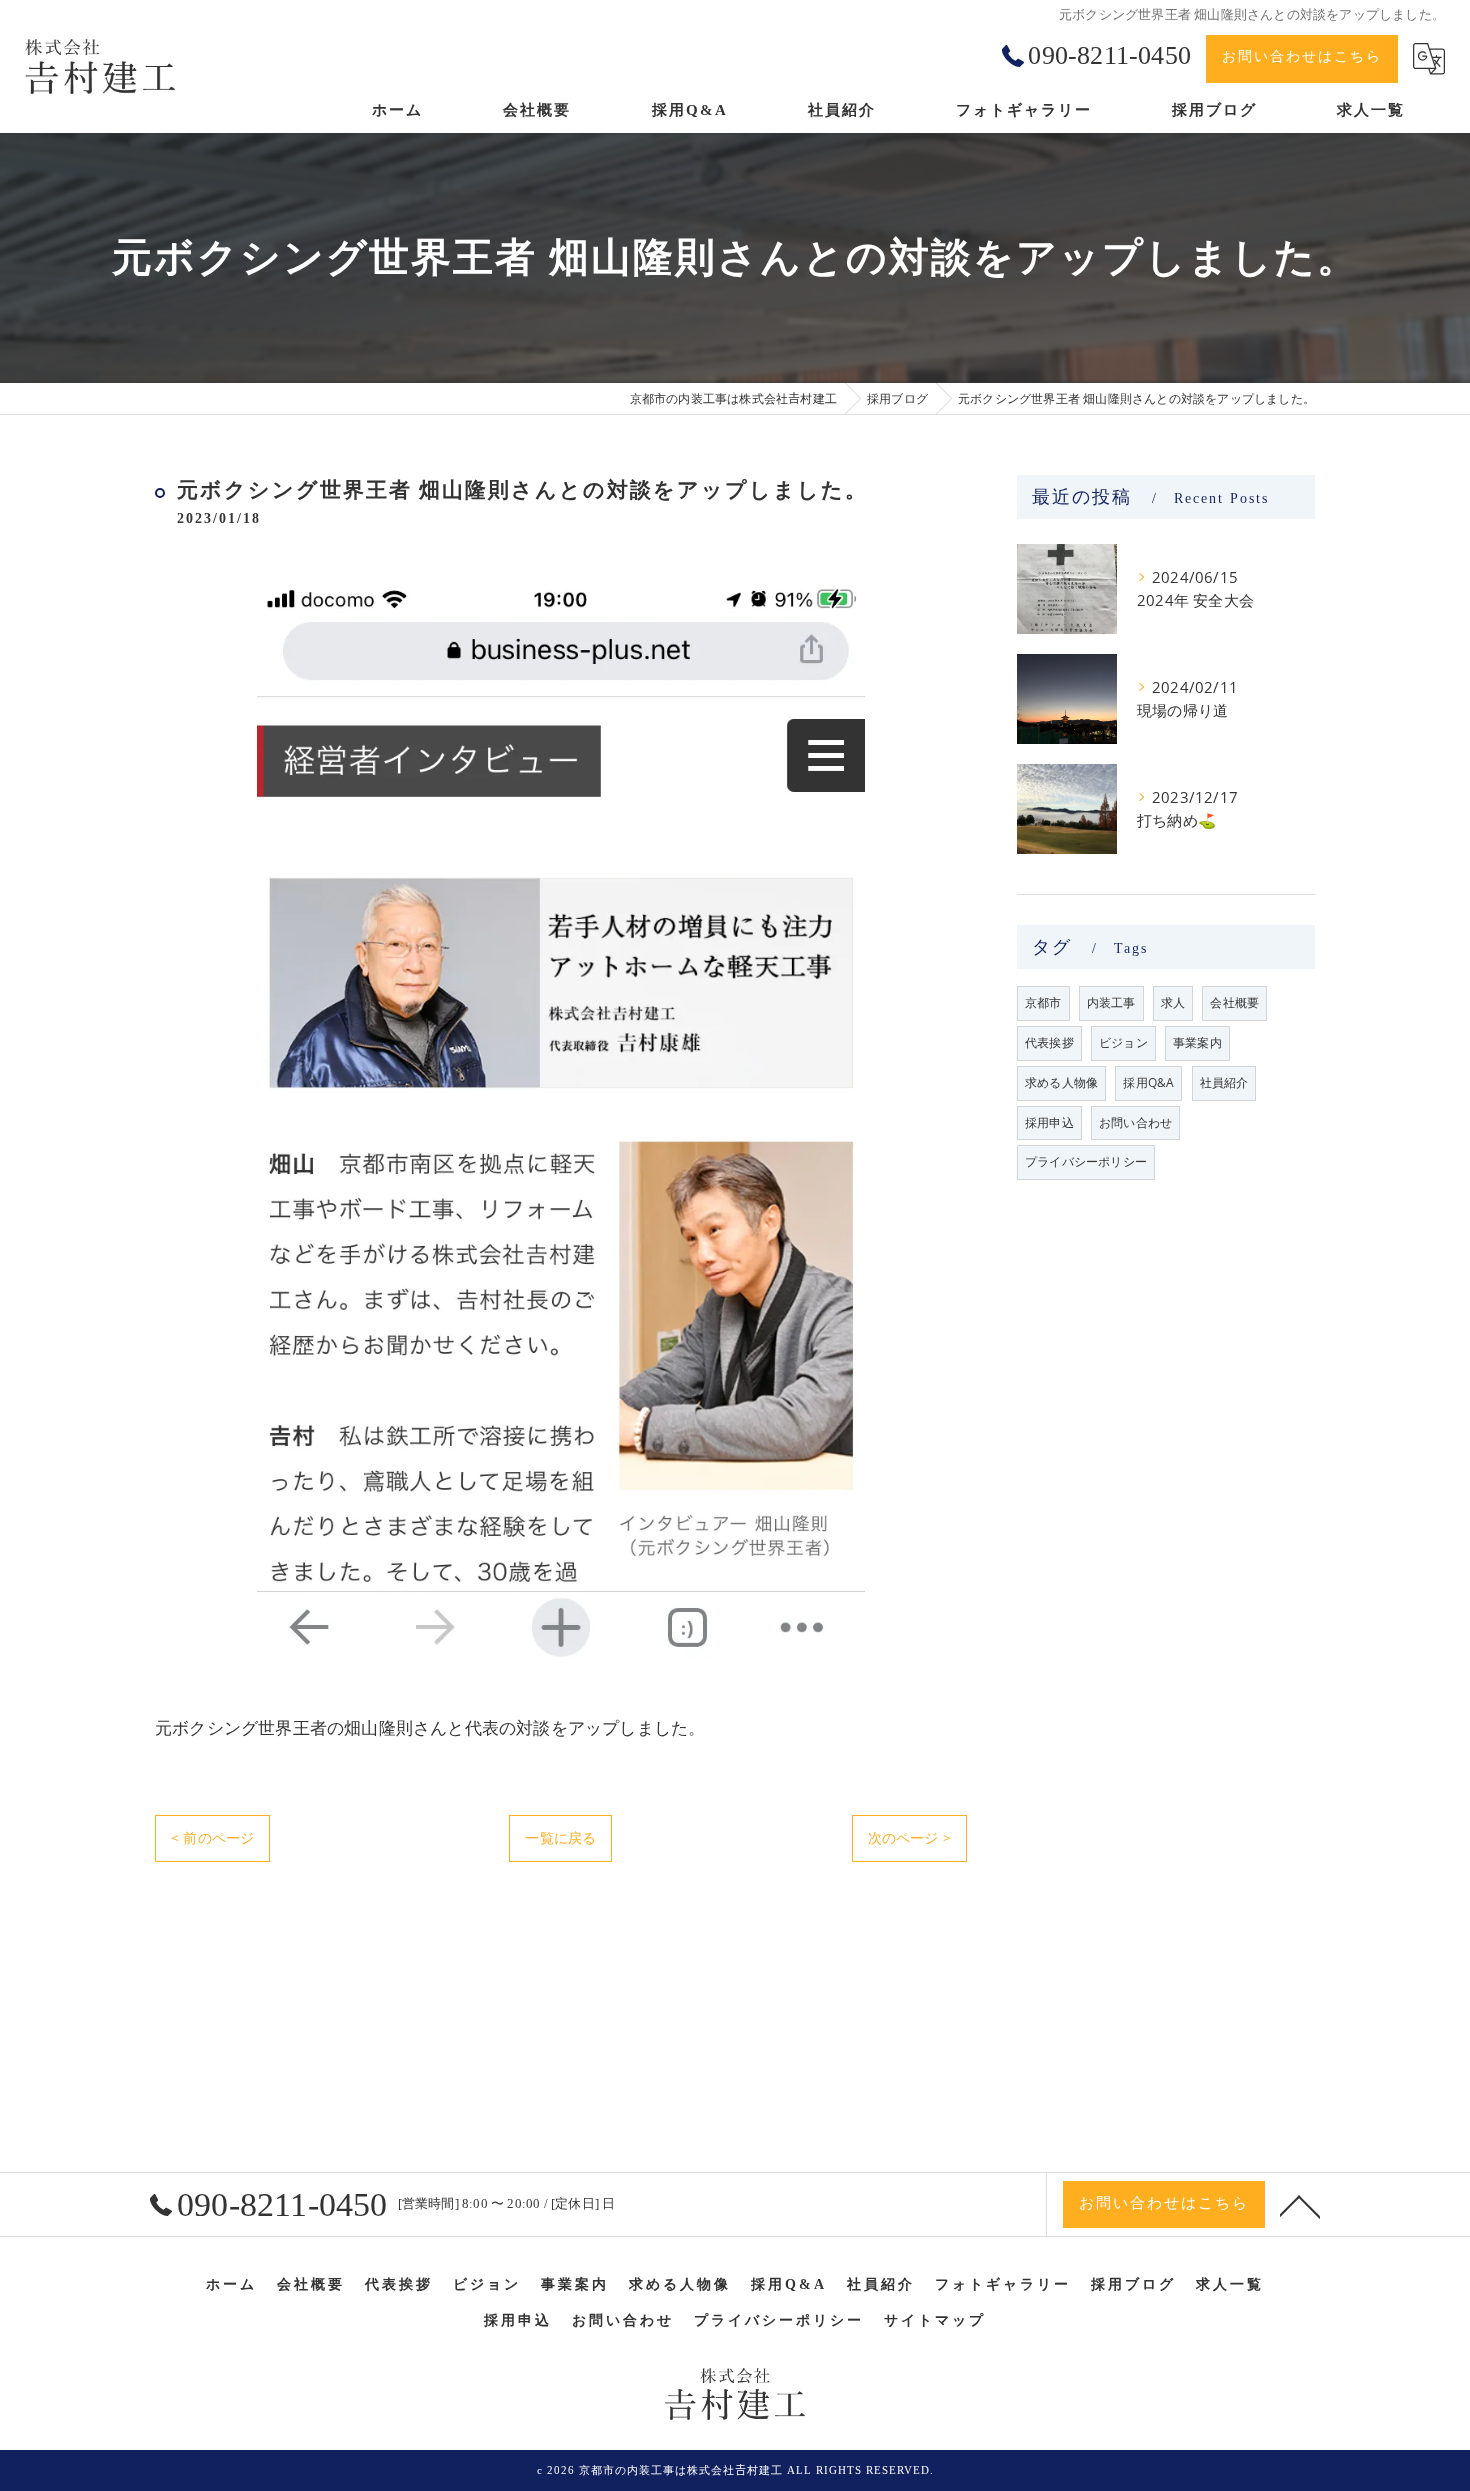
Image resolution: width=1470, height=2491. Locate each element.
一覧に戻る (560, 1837)
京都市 (1043, 1002)
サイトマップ (935, 2320)
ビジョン (1123, 1042)
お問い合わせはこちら (1302, 56)
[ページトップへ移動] (1300, 2205)
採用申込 (1049, 1122)
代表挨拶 (1049, 1042)
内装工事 (1111, 1002)
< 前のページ (212, 1837)
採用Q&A (1148, 1082)
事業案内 (1197, 1042)
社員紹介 (1224, 1082)
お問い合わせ (1135, 1122)
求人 (1173, 1002)
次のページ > (909, 1837)
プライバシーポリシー (1086, 1161)
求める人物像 (1061, 1082)
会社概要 (1234, 1002)
